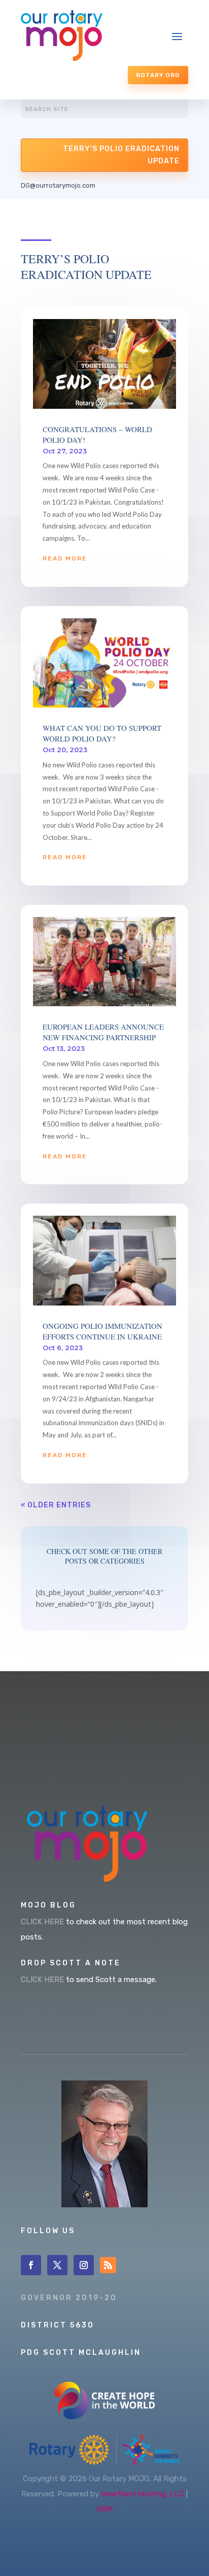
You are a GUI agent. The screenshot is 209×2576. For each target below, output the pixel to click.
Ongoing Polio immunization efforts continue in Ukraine (102, 1331)
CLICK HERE (42, 1922)
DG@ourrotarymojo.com (58, 185)
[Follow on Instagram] (84, 2265)
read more (65, 558)
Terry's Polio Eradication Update (121, 155)
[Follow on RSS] (108, 2265)
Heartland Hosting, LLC (143, 2494)
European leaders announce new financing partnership (103, 1032)
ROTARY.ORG (158, 75)
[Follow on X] (57, 2265)
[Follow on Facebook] (31, 2265)
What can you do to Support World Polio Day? (102, 733)
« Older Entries (56, 1505)
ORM (104, 2509)
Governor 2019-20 (69, 2298)
